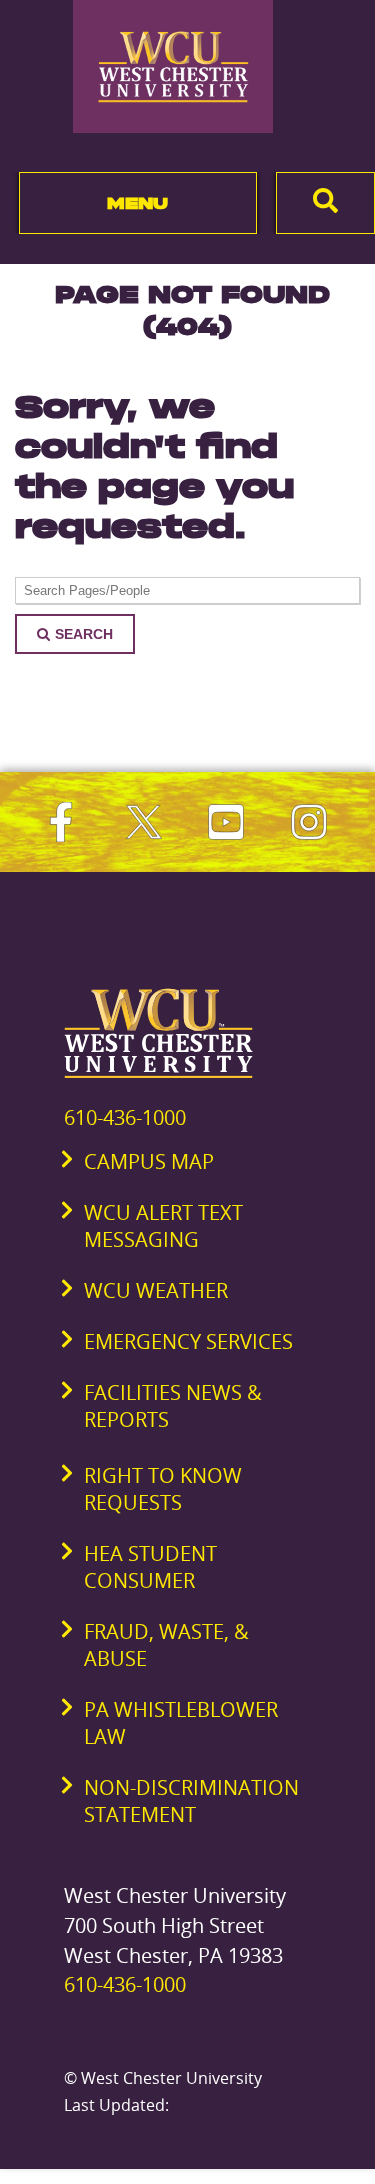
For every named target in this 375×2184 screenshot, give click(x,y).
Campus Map (149, 1161)
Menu (137, 203)
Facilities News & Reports (173, 1406)
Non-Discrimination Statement (191, 1801)
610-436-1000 (125, 1117)
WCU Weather (156, 1290)
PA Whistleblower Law (181, 1723)
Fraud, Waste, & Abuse (166, 1645)
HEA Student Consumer (150, 1567)
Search (84, 634)
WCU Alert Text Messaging (163, 1226)
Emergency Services (188, 1341)
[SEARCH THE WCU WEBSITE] (325, 203)
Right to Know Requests (163, 1489)
